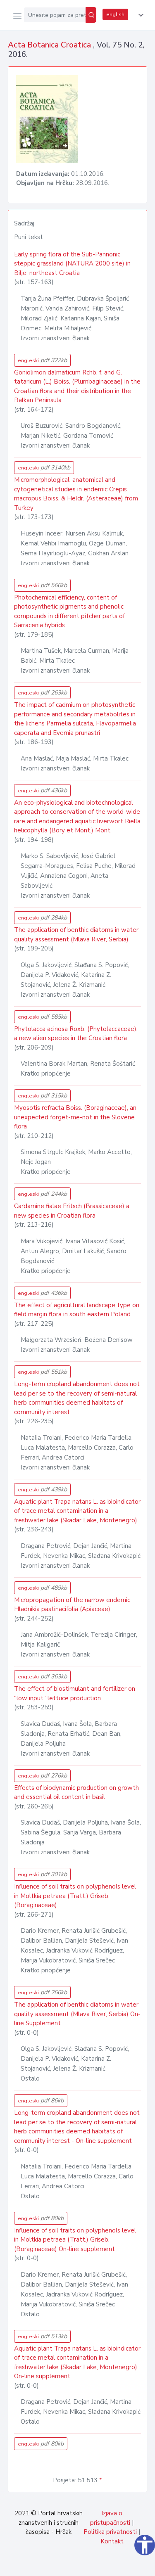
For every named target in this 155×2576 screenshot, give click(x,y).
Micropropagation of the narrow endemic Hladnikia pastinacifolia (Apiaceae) (72, 1605)
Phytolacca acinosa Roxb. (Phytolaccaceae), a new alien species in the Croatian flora (76, 1034)
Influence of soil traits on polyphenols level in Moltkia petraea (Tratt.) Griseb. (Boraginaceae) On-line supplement (75, 2240)
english (115, 14)
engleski (42, 360)
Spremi (87, 2565)
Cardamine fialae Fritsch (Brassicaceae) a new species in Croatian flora (72, 1211)
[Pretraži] (91, 15)
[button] (139, 15)
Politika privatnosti (110, 2532)
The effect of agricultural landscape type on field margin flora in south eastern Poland (77, 1310)
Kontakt (112, 2541)
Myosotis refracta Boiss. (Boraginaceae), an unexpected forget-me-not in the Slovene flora (75, 1117)
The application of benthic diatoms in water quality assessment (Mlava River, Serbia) (76, 935)
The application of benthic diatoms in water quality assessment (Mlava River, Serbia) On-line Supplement (77, 2014)
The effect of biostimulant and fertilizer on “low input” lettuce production (75, 1693)
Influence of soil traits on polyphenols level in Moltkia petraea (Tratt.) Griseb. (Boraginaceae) (75, 1896)
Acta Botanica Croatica (50, 45)
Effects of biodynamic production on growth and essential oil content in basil (76, 1793)
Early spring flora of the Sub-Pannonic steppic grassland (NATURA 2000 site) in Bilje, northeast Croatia (72, 264)
